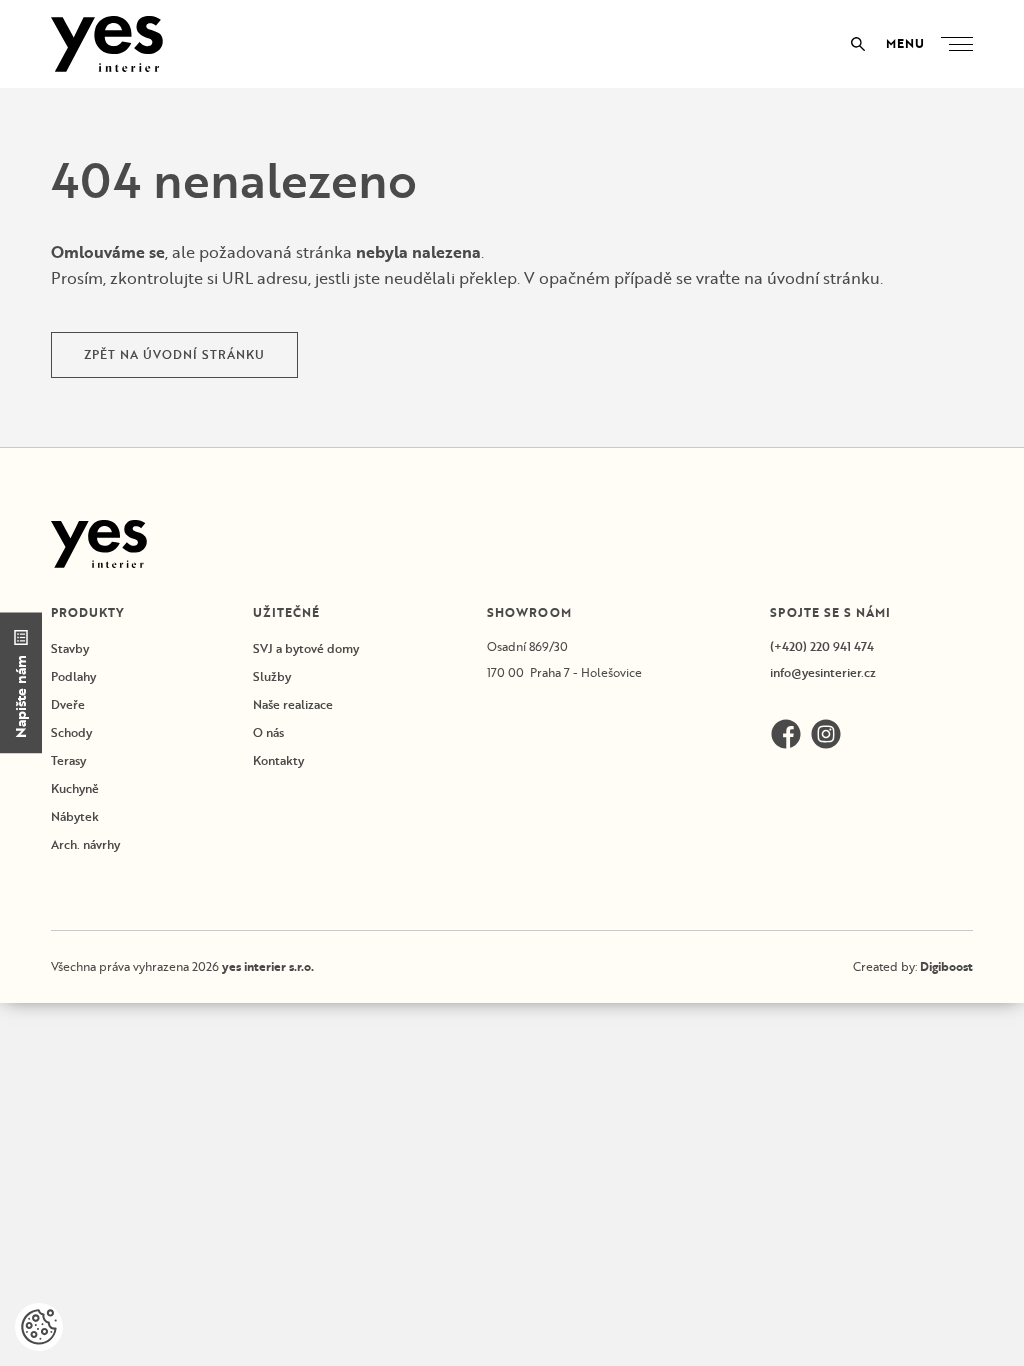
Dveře (68, 704)
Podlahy (73, 676)
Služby (272, 676)
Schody (71, 732)
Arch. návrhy (85, 844)
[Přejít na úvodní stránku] (107, 44)
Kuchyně (75, 788)
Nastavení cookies (39, 1327)
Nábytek (75, 816)
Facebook (786, 734)
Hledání (858, 44)
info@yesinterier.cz (823, 672)
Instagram (826, 734)
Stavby (70, 648)
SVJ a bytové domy (306, 648)
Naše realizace (293, 704)
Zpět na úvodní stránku (174, 354)
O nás (268, 732)
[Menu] (961, 44)
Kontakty (278, 760)
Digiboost (946, 966)
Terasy (68, 760)
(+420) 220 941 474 (822, 646)
